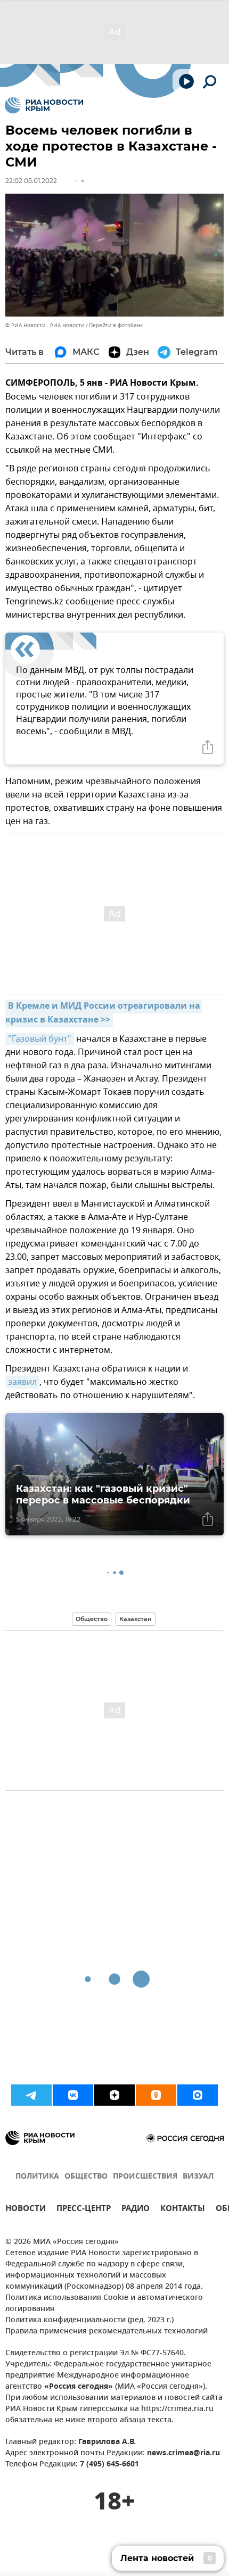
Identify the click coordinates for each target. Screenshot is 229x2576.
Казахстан (136, 1619)
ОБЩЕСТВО (86, 2177)
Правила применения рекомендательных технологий (107, 2332)
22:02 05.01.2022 (31, 181)
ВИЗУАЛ (198, 2177)
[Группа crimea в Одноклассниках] (156, 2095)
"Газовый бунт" (40, 1039)
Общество (92, 1619)
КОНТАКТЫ (183, 2210)
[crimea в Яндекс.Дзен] (114, 2095)
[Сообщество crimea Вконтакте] (73, 2095)
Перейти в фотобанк (116, 325)
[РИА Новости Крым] (44, 105)
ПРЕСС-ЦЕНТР (84, 2210)
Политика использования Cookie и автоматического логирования (104, 2304)
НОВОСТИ (26, 2210)
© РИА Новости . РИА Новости (45, 325)
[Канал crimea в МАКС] (198, 2095)
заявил (22, 1382)
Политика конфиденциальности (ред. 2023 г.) (89, 2320)
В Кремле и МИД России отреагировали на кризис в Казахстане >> (104, 1013)
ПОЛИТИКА (37, 2177)
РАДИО (136, 2210)
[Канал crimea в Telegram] (31, 2095)
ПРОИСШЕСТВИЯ (145, 2177)
